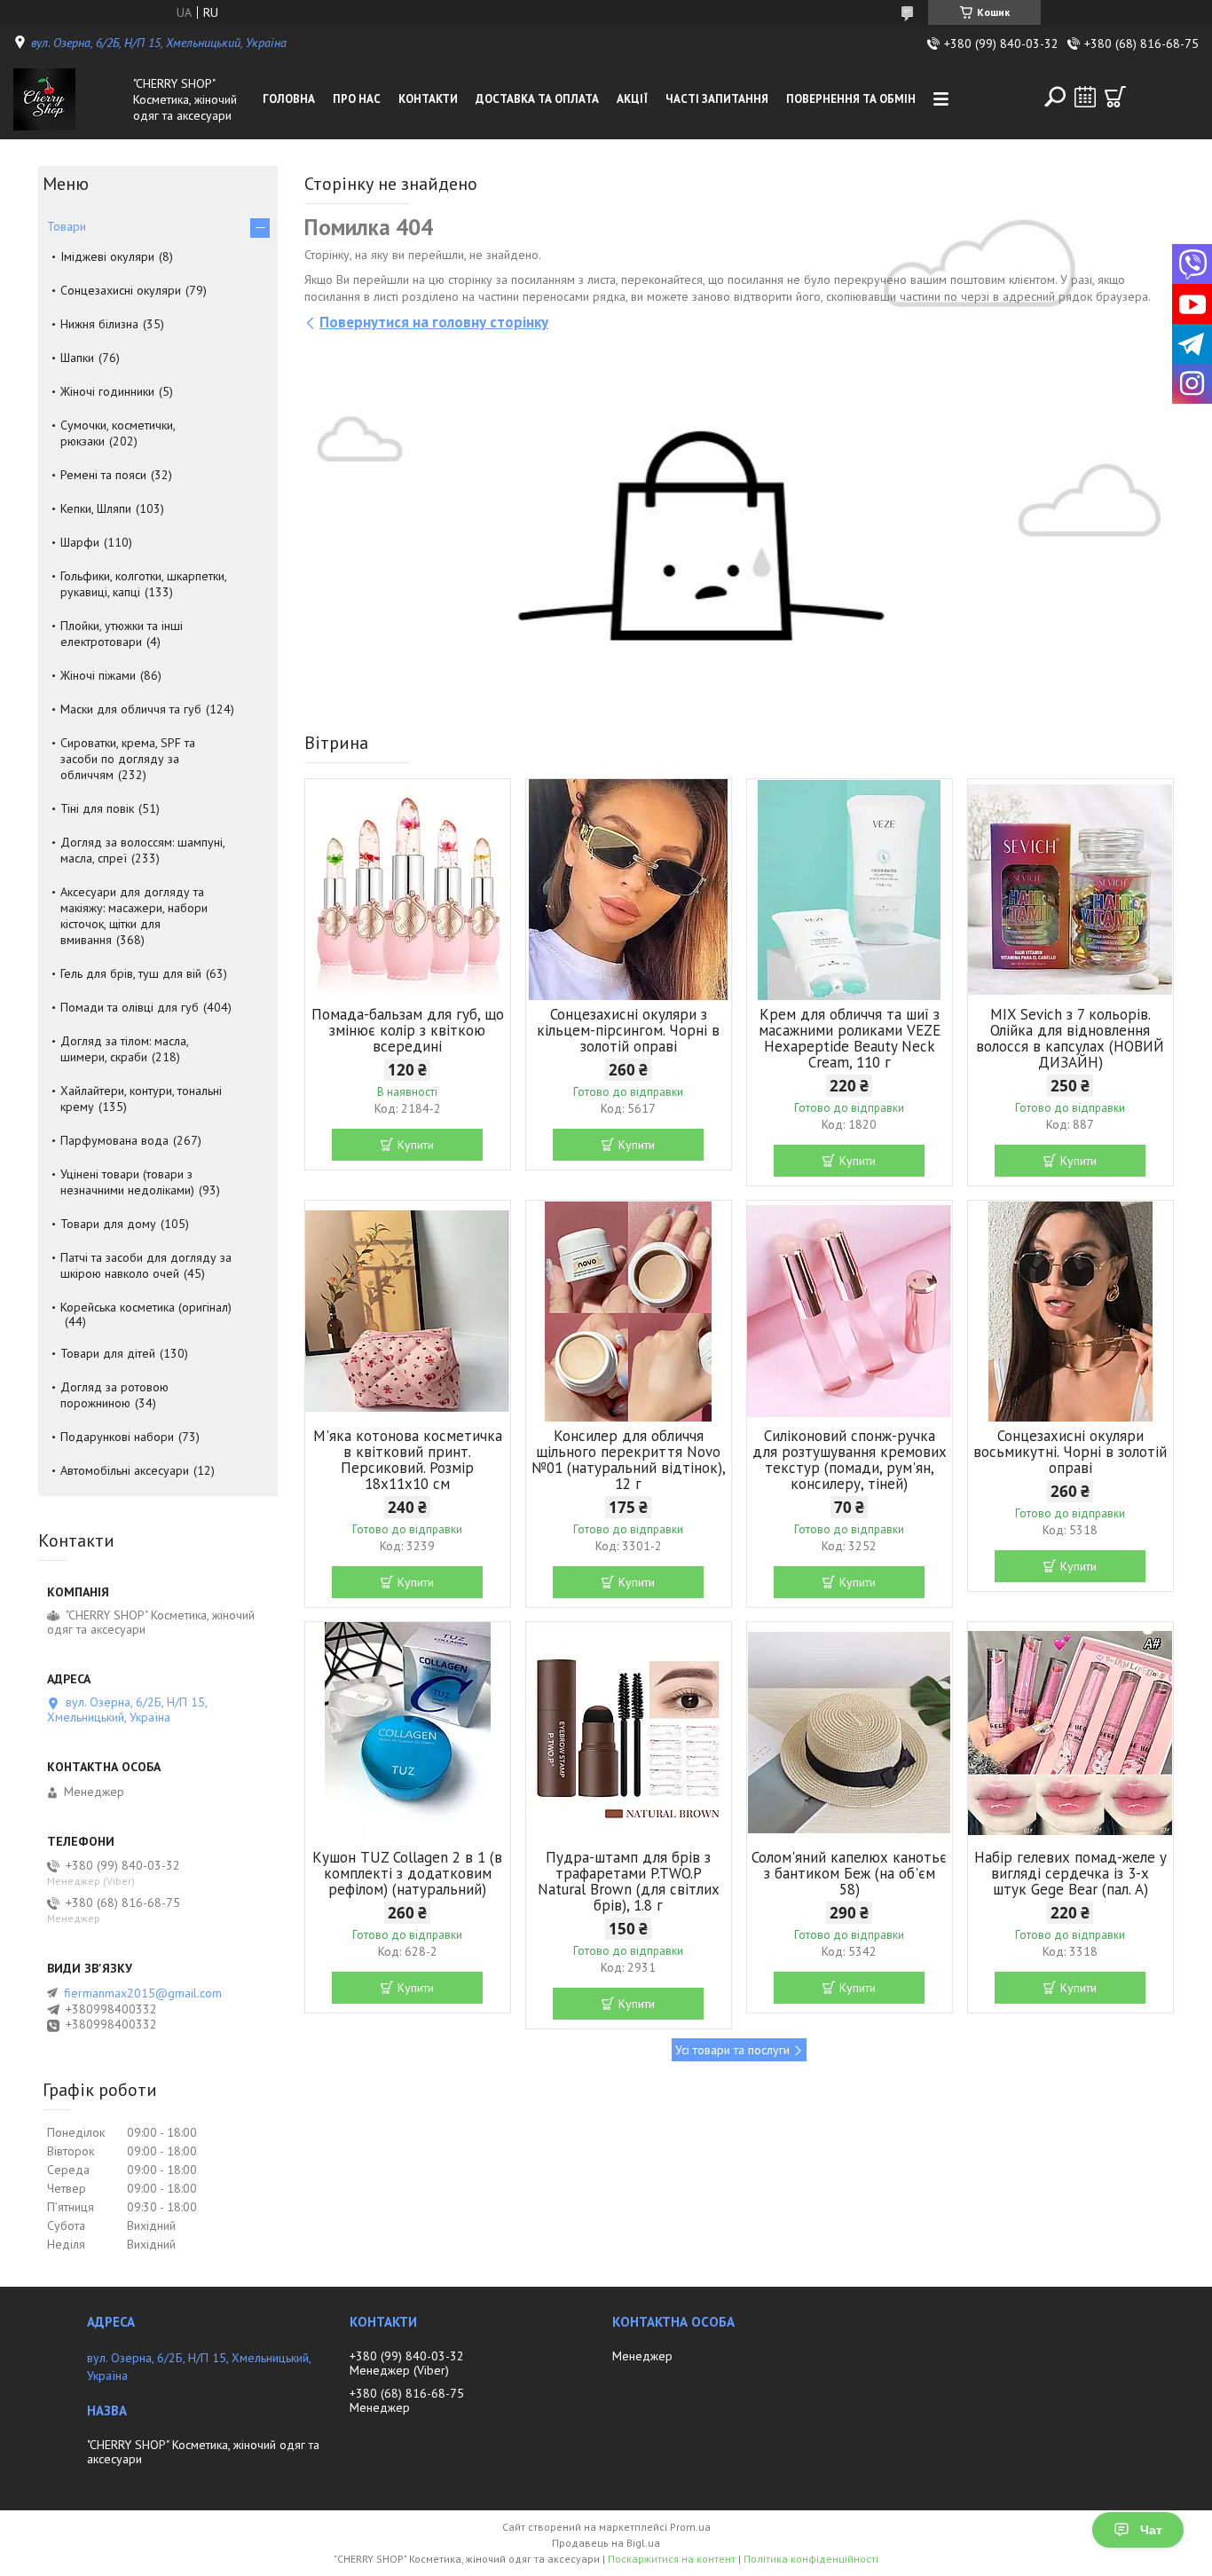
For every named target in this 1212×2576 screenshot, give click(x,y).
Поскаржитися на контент (672, 2559)
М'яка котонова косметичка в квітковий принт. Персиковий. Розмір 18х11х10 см (408, 1460)
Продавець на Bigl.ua (606, 2543)
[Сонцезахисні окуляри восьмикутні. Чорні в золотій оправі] (1070, 1312)
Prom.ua (690, 2527)
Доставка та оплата (537, 99)
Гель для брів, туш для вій (131, 973)
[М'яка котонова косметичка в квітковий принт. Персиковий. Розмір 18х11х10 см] (408, 1312)
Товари (67, 226)
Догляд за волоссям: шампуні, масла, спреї (142, 850)
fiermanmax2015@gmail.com (143, 1993)
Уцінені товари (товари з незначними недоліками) (127, 1182)
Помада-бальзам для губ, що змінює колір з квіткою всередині (408, 1030)
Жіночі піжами (98, 675)
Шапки (77, 358)
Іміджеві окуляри (107, 256)
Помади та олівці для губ (130, 1007)
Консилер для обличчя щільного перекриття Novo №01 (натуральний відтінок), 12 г (629, 1460)
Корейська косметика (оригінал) (146, 1307)
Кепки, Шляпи (96, 508)
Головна (289, 99)
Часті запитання (717, 99)
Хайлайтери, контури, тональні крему (141, 1099)
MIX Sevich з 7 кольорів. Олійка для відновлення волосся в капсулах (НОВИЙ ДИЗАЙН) (1070, 1038)
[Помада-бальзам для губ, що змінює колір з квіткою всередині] (408, 890)
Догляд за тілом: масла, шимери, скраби (124, 1049)
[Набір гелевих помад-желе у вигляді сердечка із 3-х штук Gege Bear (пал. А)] (1070, 1733)
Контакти (428, 99)
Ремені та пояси (103, 475)
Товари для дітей (108, 1353)
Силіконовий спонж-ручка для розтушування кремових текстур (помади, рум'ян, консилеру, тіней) (850, 1460)
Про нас (357, 99)
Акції (632, 99)
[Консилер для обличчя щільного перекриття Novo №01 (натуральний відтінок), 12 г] (629, 1312)
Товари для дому (108, 1224)
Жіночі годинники (107, 391)
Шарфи (80, 542)
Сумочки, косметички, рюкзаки (118, 433)
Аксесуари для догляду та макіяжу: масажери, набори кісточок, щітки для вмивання (134, 916)
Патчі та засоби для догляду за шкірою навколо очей (146, 1265)
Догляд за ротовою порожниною (114, 1395)
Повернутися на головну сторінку (434, 322)
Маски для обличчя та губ (131, 709)
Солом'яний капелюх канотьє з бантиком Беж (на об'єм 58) (849, 1873)
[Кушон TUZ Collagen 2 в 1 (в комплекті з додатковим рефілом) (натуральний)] (408, 1733)
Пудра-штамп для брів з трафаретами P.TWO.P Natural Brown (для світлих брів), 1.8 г (629, 1881)
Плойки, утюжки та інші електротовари (122, 634)
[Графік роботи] (1085, 97)
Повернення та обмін (851, 99)
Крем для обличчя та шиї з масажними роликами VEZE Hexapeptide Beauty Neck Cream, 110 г (850, 1038)
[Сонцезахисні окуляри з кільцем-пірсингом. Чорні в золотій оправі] (629, 890)
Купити (416, 1145)
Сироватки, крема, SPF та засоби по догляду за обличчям (128, 759)
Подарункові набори (117, 1437)
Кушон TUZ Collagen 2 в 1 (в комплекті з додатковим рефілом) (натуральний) (407, 1873)
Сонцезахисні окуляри (121, 290)
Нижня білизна (99, 324)
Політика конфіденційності (811, 2559)
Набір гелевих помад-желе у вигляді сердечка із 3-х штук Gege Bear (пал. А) (1070, 1873)
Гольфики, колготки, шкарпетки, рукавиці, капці (143, 584)
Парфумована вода (114, 1140)
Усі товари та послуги (732, 2050)
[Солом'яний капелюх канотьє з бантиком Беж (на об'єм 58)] (850, 1733)
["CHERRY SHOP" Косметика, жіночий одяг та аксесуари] (69, 99)
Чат (1151, 2530)
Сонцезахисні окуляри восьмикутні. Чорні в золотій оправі (1070, 1452)
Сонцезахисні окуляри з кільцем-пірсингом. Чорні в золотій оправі (628, 1030)
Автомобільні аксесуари (125, 1470)
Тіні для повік (97, 808)
